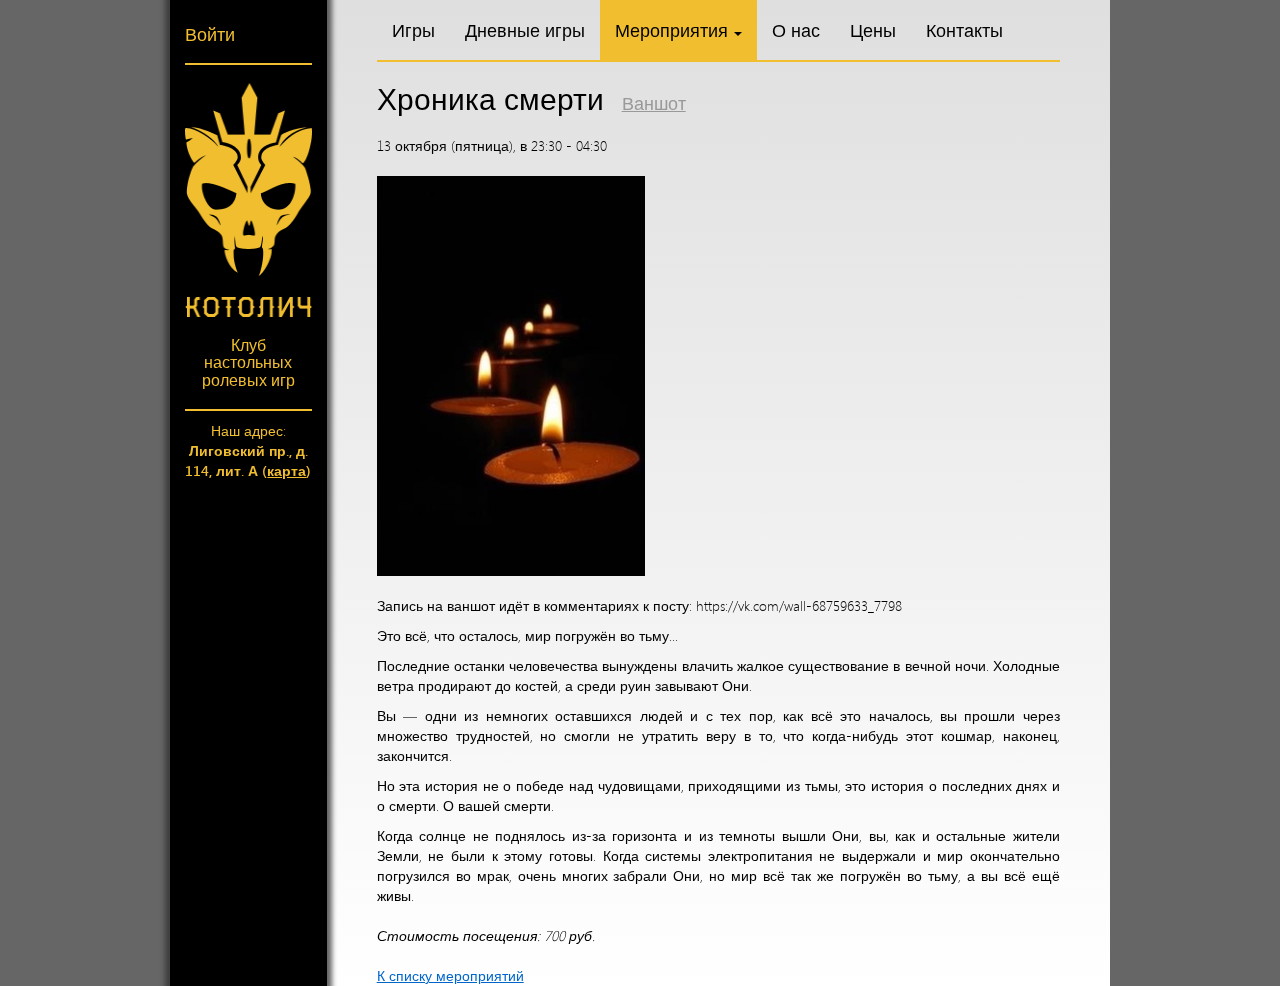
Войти (210, 34)
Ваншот (654, 103)
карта (286, 470)
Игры (413, 30)
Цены (873, 30)
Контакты (964, 30)
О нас (796, 30)
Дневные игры (525, 30)
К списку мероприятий (450, 975)
